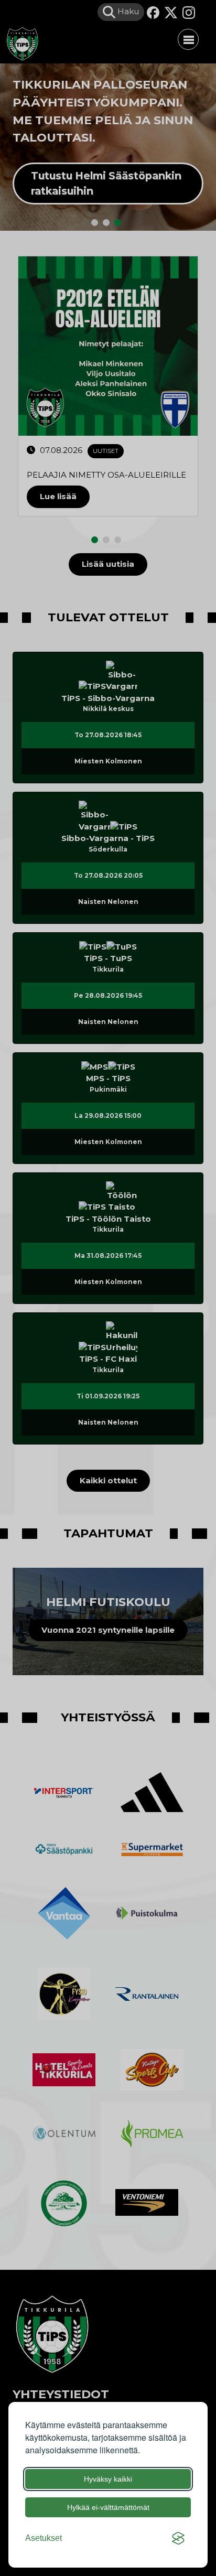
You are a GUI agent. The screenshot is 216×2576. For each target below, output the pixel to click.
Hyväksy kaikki (108, 2479)
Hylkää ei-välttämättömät (108, 2507)
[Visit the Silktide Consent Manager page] (178, 2538)
